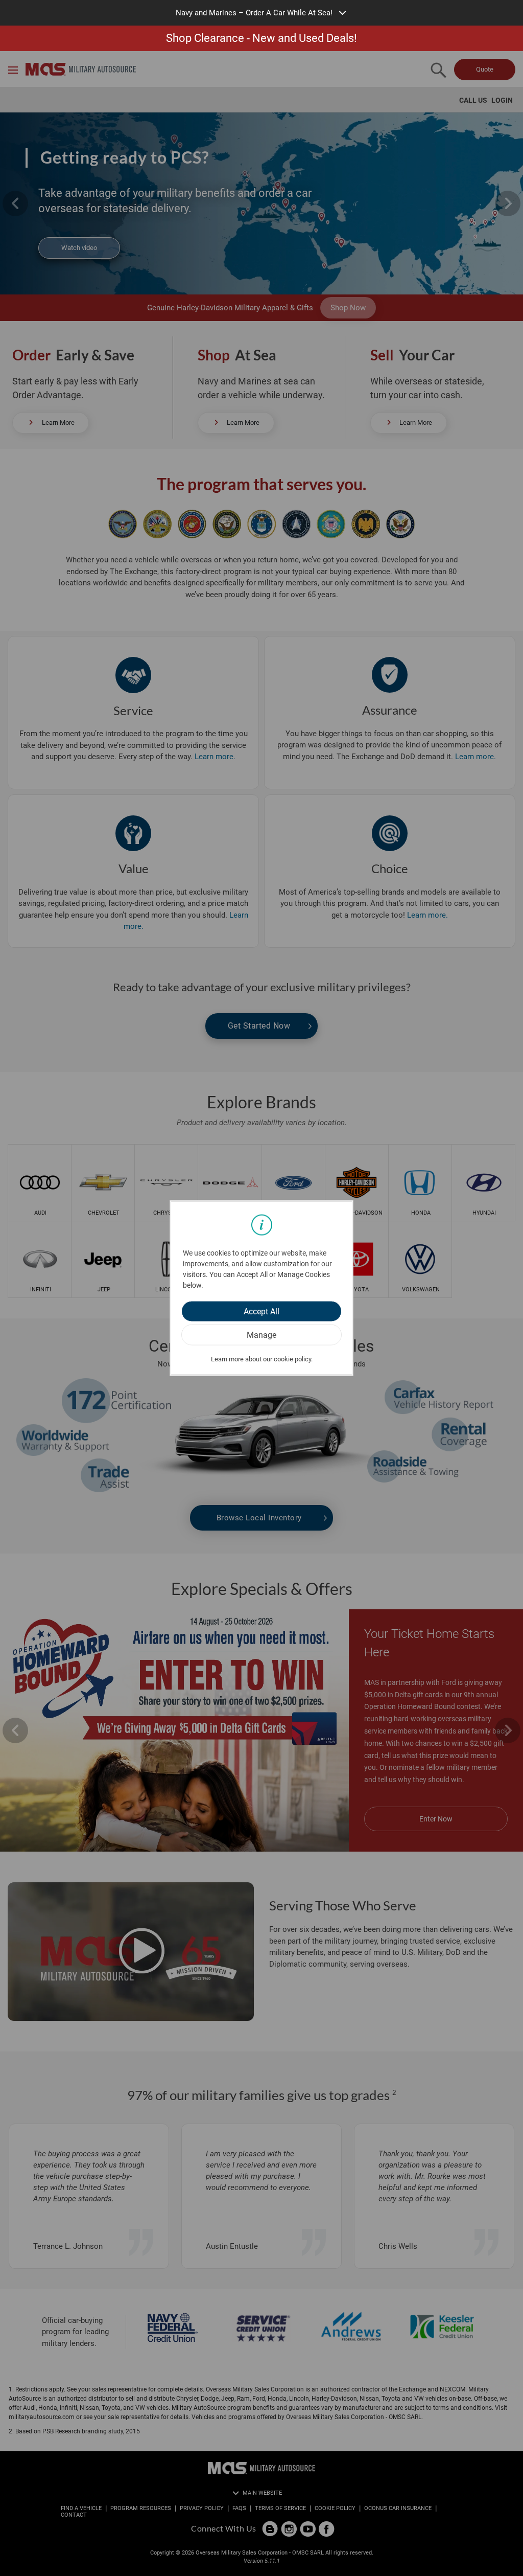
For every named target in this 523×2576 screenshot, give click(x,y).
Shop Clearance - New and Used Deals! (261, 38)
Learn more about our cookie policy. (262, 1359)
